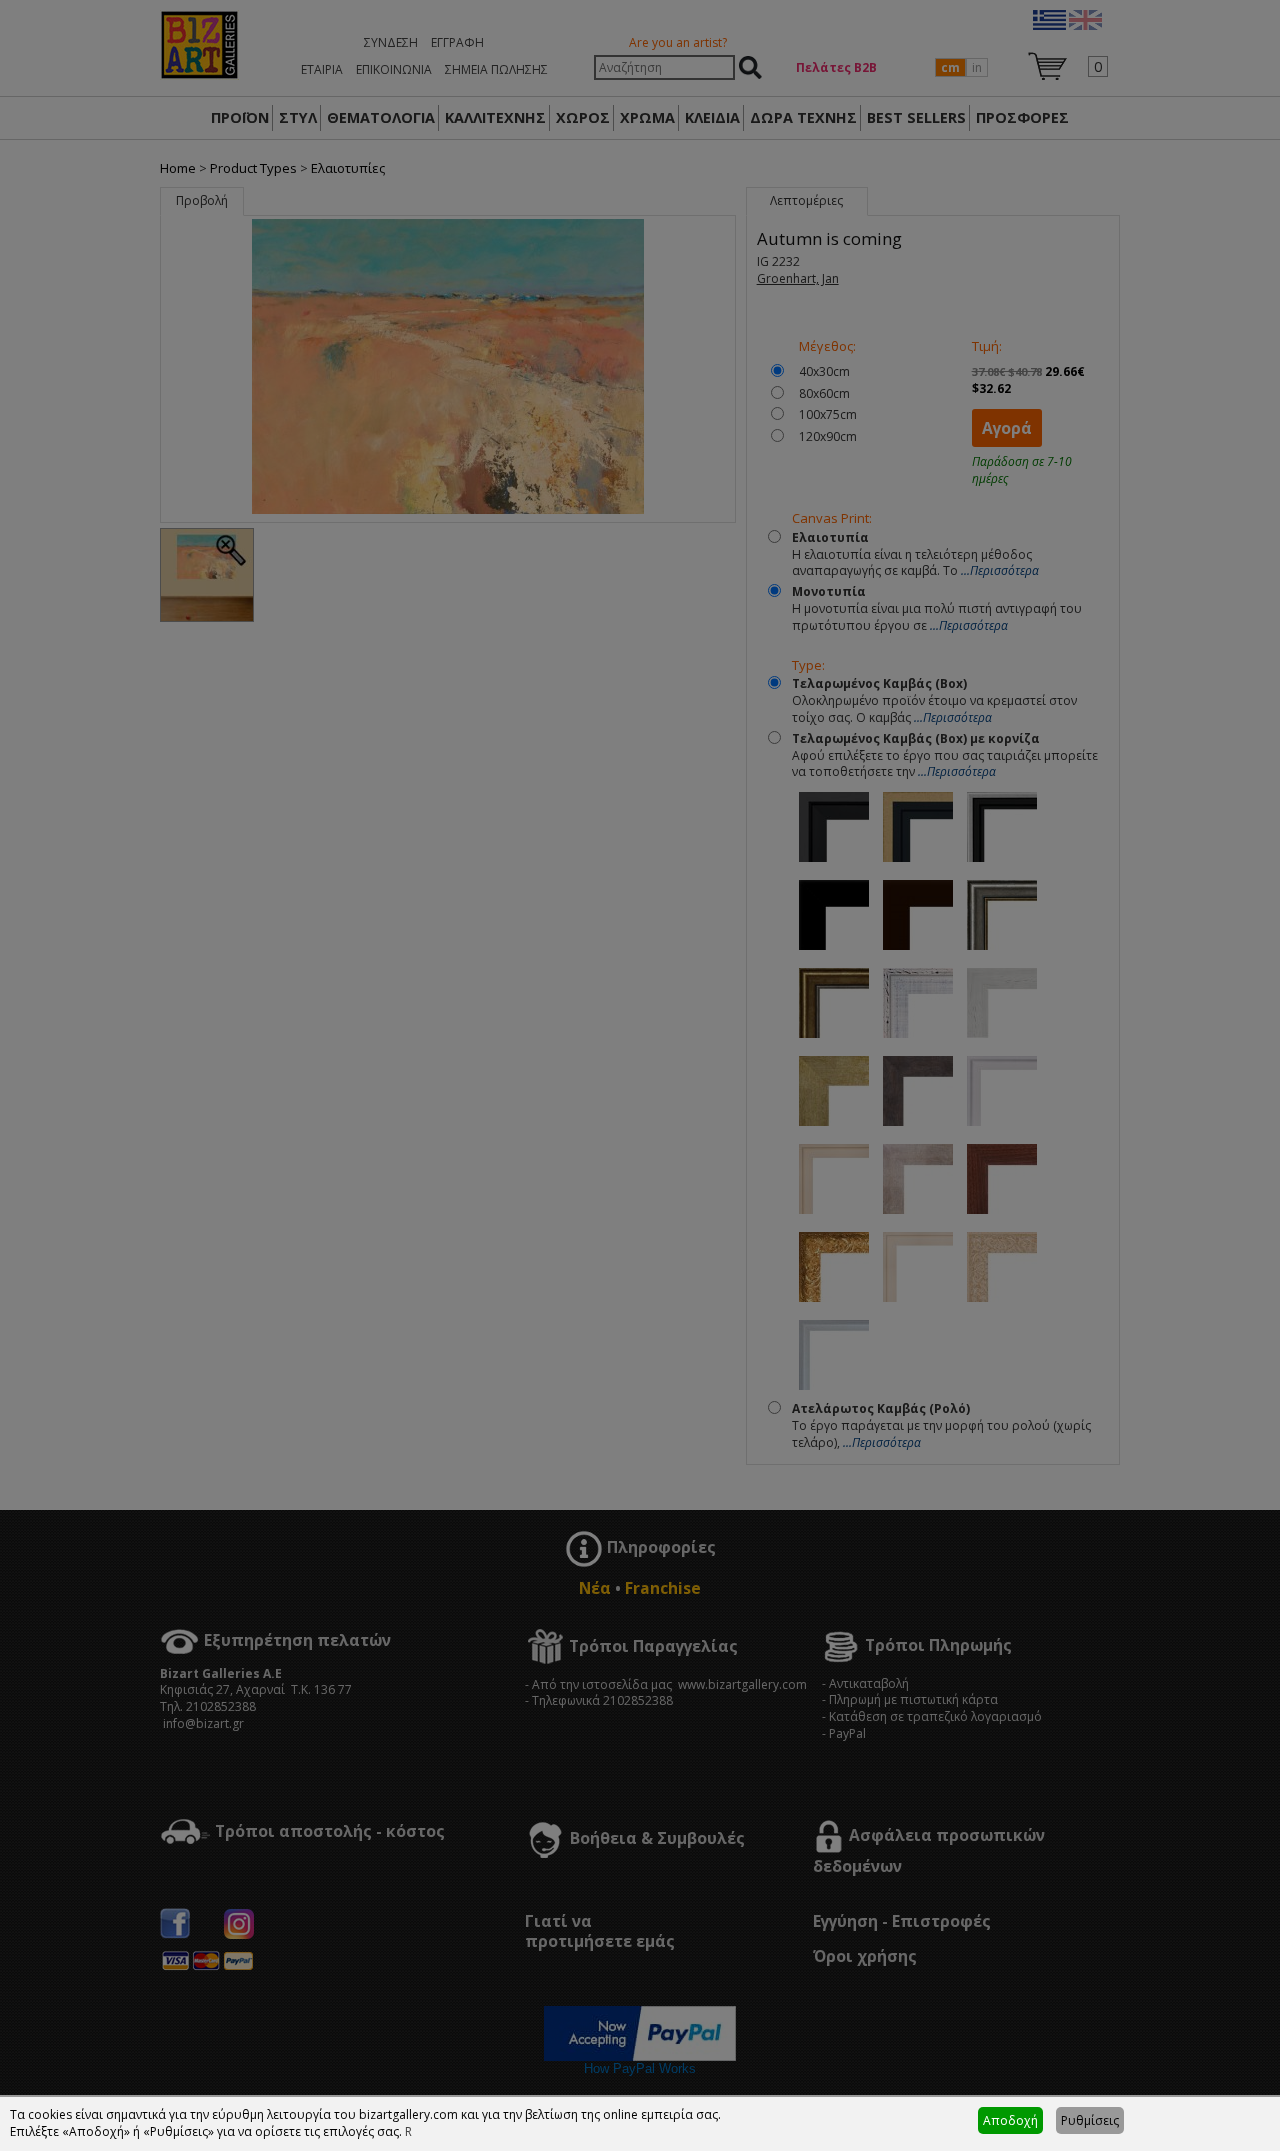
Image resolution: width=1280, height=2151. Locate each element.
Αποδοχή (1010, 2120)
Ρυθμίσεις (1090, 2120)
